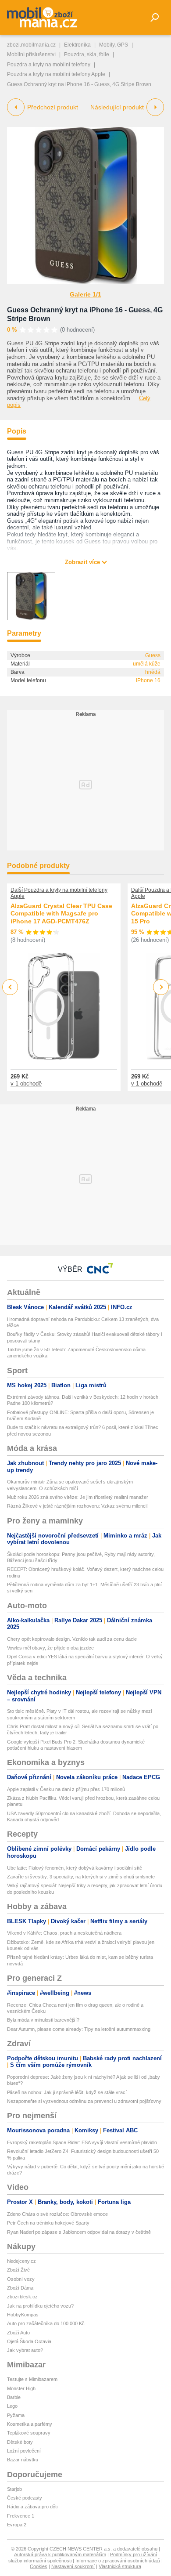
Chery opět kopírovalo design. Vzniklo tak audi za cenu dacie (72, 1639)
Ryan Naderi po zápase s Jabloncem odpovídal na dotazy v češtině (79, 2232)
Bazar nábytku (23, 2460)
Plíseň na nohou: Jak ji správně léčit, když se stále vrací (67, 2092)
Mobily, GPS (114, 45)
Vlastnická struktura (120, 2566)
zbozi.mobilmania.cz (31, 45)
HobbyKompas (23, 2315)
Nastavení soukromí (73, 2566)
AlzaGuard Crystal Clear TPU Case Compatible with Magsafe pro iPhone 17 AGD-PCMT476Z (61, 914)
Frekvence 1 (21, 2516)
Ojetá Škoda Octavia (29, 2341)
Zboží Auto (18, 2333)
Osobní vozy (21, 2279)
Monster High (21, 2388)
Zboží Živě (18, 2270)
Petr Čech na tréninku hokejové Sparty (48, 2223)
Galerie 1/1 (85, 294)
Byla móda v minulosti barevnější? (43, 2020)
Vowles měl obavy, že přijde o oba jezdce (50, 1648)
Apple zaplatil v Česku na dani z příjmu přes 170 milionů (66, 1789)
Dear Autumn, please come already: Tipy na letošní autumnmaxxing (79, 2029)
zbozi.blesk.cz (22, 2297)
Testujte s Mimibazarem (32, 2379)
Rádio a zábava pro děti (32, 2507)
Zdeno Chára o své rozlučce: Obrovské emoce (57, 2214)
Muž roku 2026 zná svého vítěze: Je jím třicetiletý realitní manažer (78, 1497)
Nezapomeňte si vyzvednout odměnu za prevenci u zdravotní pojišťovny (84, 2101)
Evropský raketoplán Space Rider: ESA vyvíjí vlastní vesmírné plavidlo (82, 2142)
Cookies (39, 2566)
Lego (12, 2406)
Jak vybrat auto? (25, 2350)
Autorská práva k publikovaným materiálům (60, 2554)
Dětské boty (20, 2442)
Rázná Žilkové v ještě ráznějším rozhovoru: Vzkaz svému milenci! (77, 1506)
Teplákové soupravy (29, 2433)
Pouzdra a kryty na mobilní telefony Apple (56, 74)
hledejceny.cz (21, 2261)
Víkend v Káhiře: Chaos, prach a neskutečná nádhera (64, 1933)
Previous (10, 987)
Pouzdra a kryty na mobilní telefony (49, 65)
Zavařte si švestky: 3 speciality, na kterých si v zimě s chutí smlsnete (81, 1877)
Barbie (14, 2397)
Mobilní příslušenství (31, 54)
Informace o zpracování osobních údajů (118, 2561)
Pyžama (16, 2415)
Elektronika (77, 45)
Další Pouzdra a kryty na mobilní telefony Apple (59, 893)
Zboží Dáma (20, 2288)
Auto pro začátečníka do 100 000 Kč (46, 2323)
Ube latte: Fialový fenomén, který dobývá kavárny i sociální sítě (75, 1868)
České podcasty (25, 2498)
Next (161, 987)
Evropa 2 (17, 2525)
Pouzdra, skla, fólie (87, 54)
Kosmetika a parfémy (30, 2424)
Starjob (14, 2489)
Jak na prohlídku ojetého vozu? (40, 2306)
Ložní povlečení (24, 2451)
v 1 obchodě (26, 1084)
